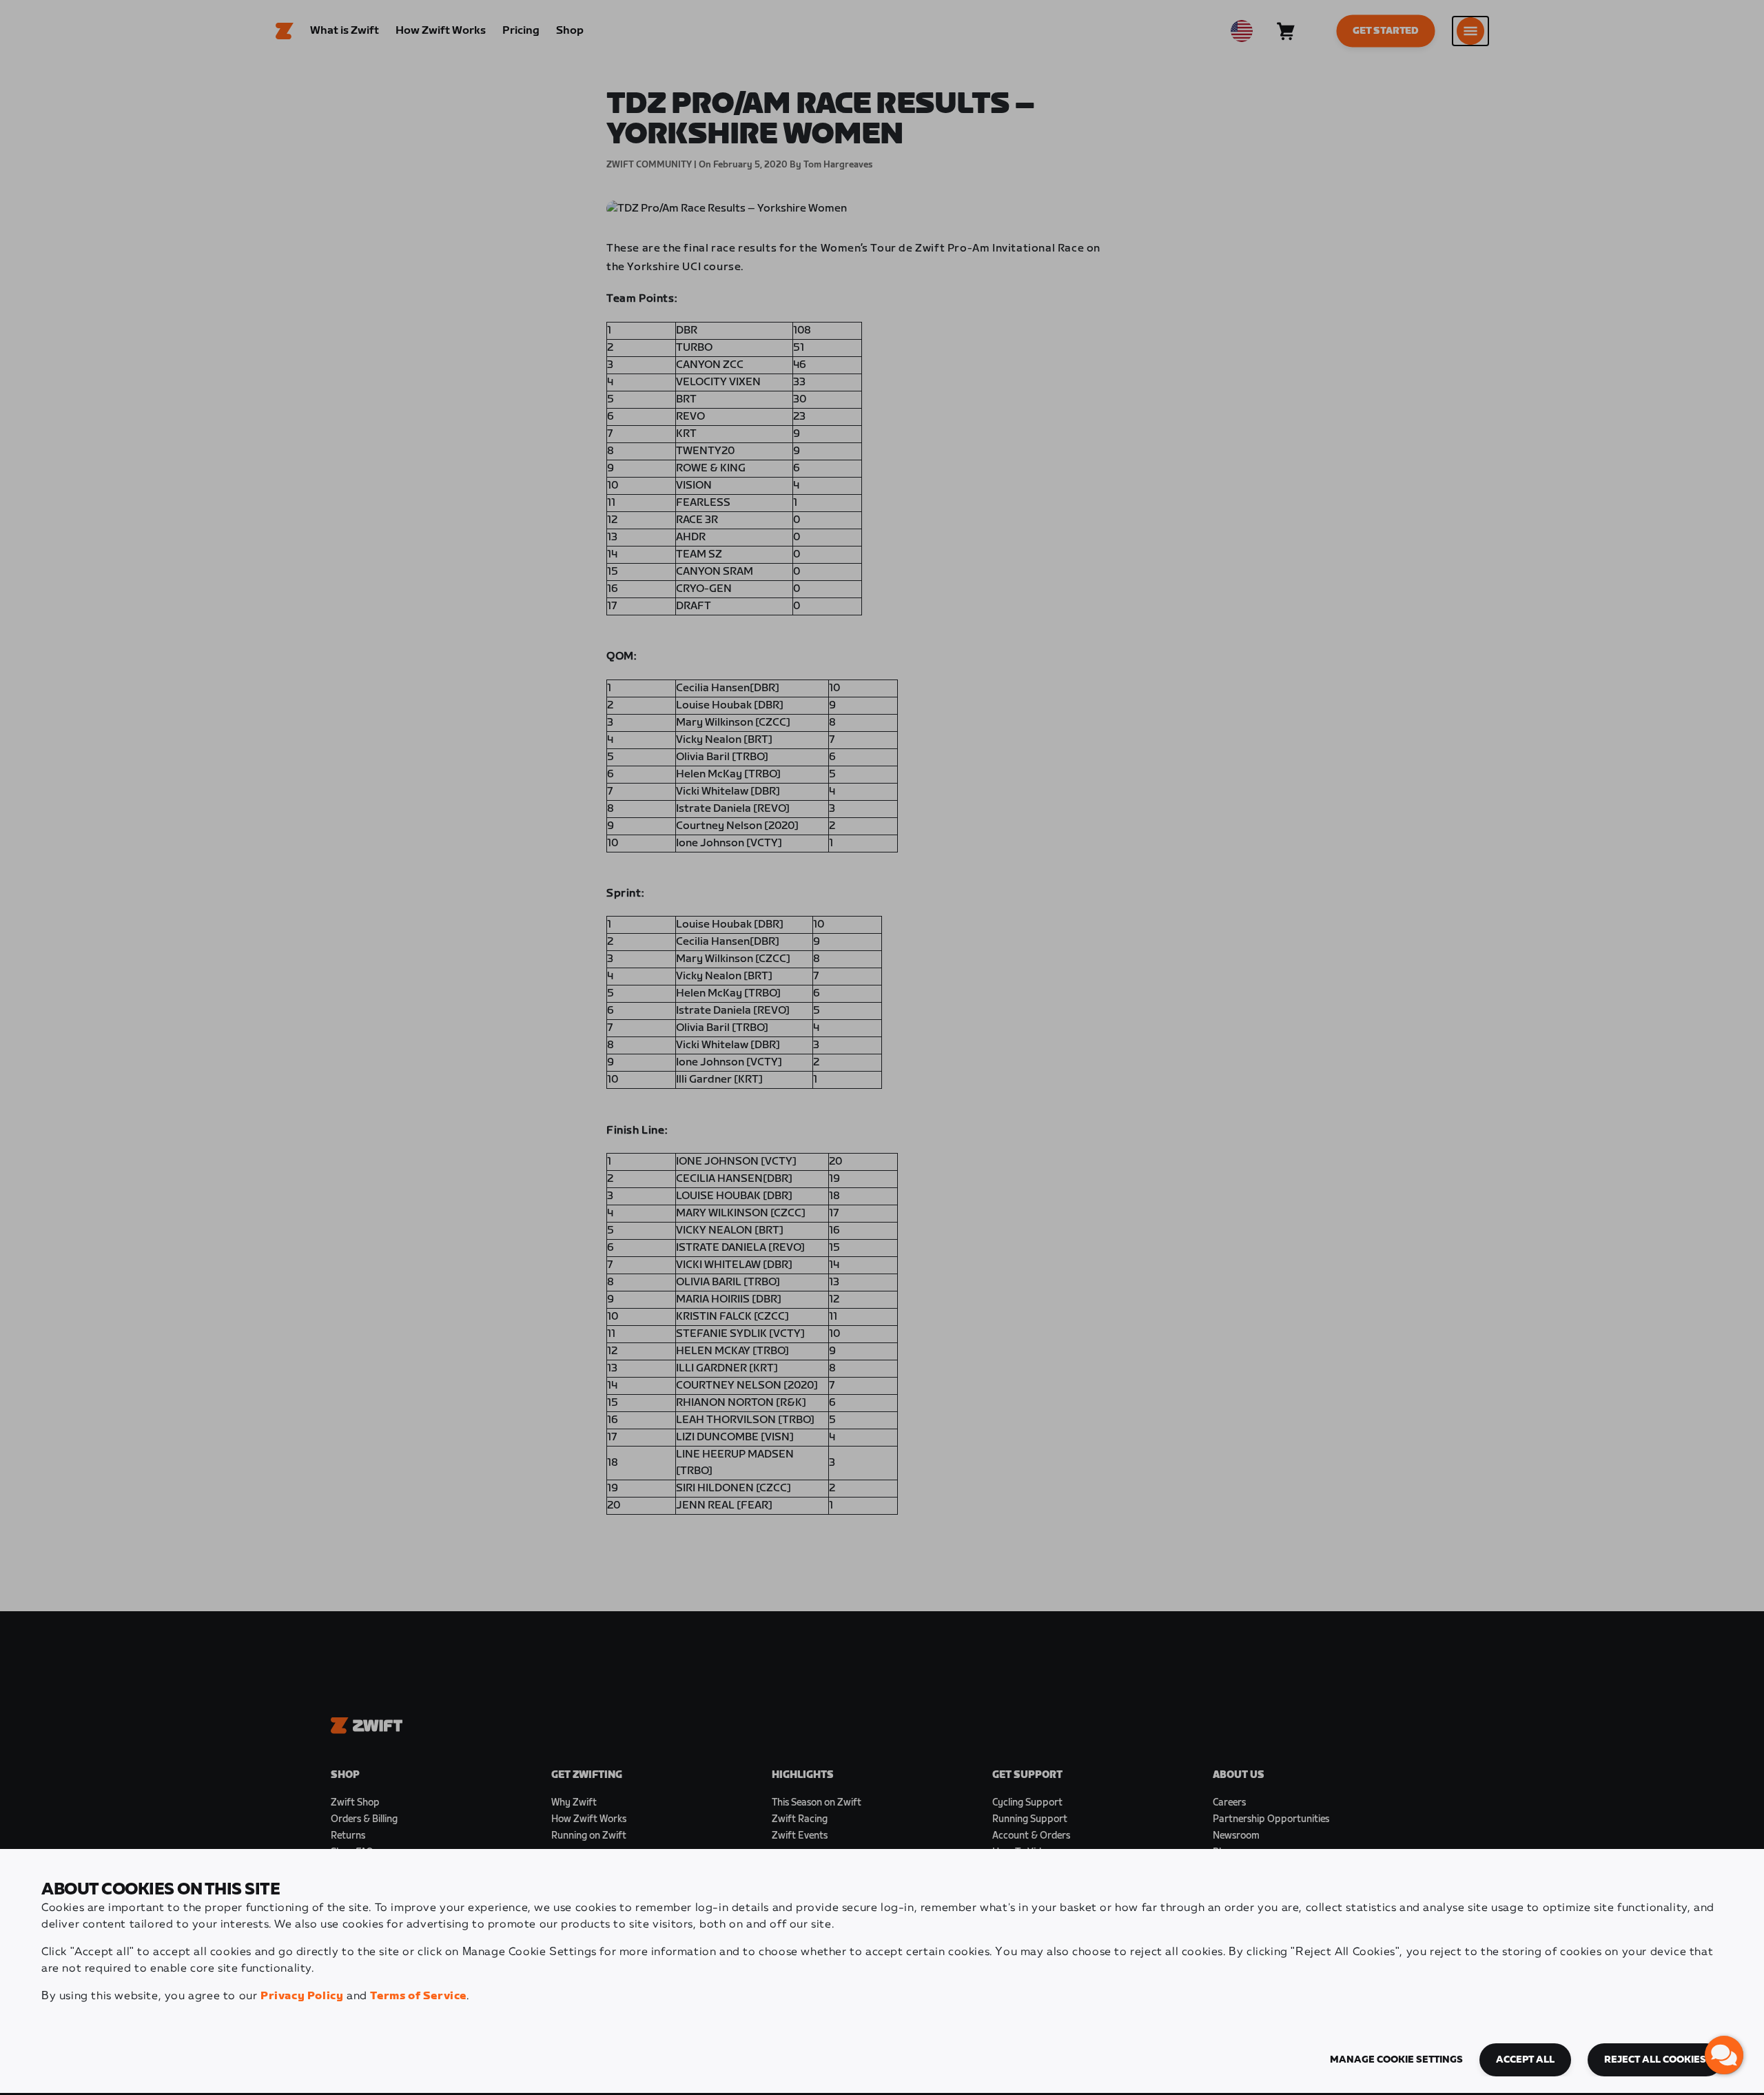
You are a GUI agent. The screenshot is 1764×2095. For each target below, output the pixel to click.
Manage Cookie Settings (1396, 2060)
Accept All (1525, 2060)
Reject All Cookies (1655, 2060)
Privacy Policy (302, 1996)
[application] (1724, 2055)
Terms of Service (418, 1996)
